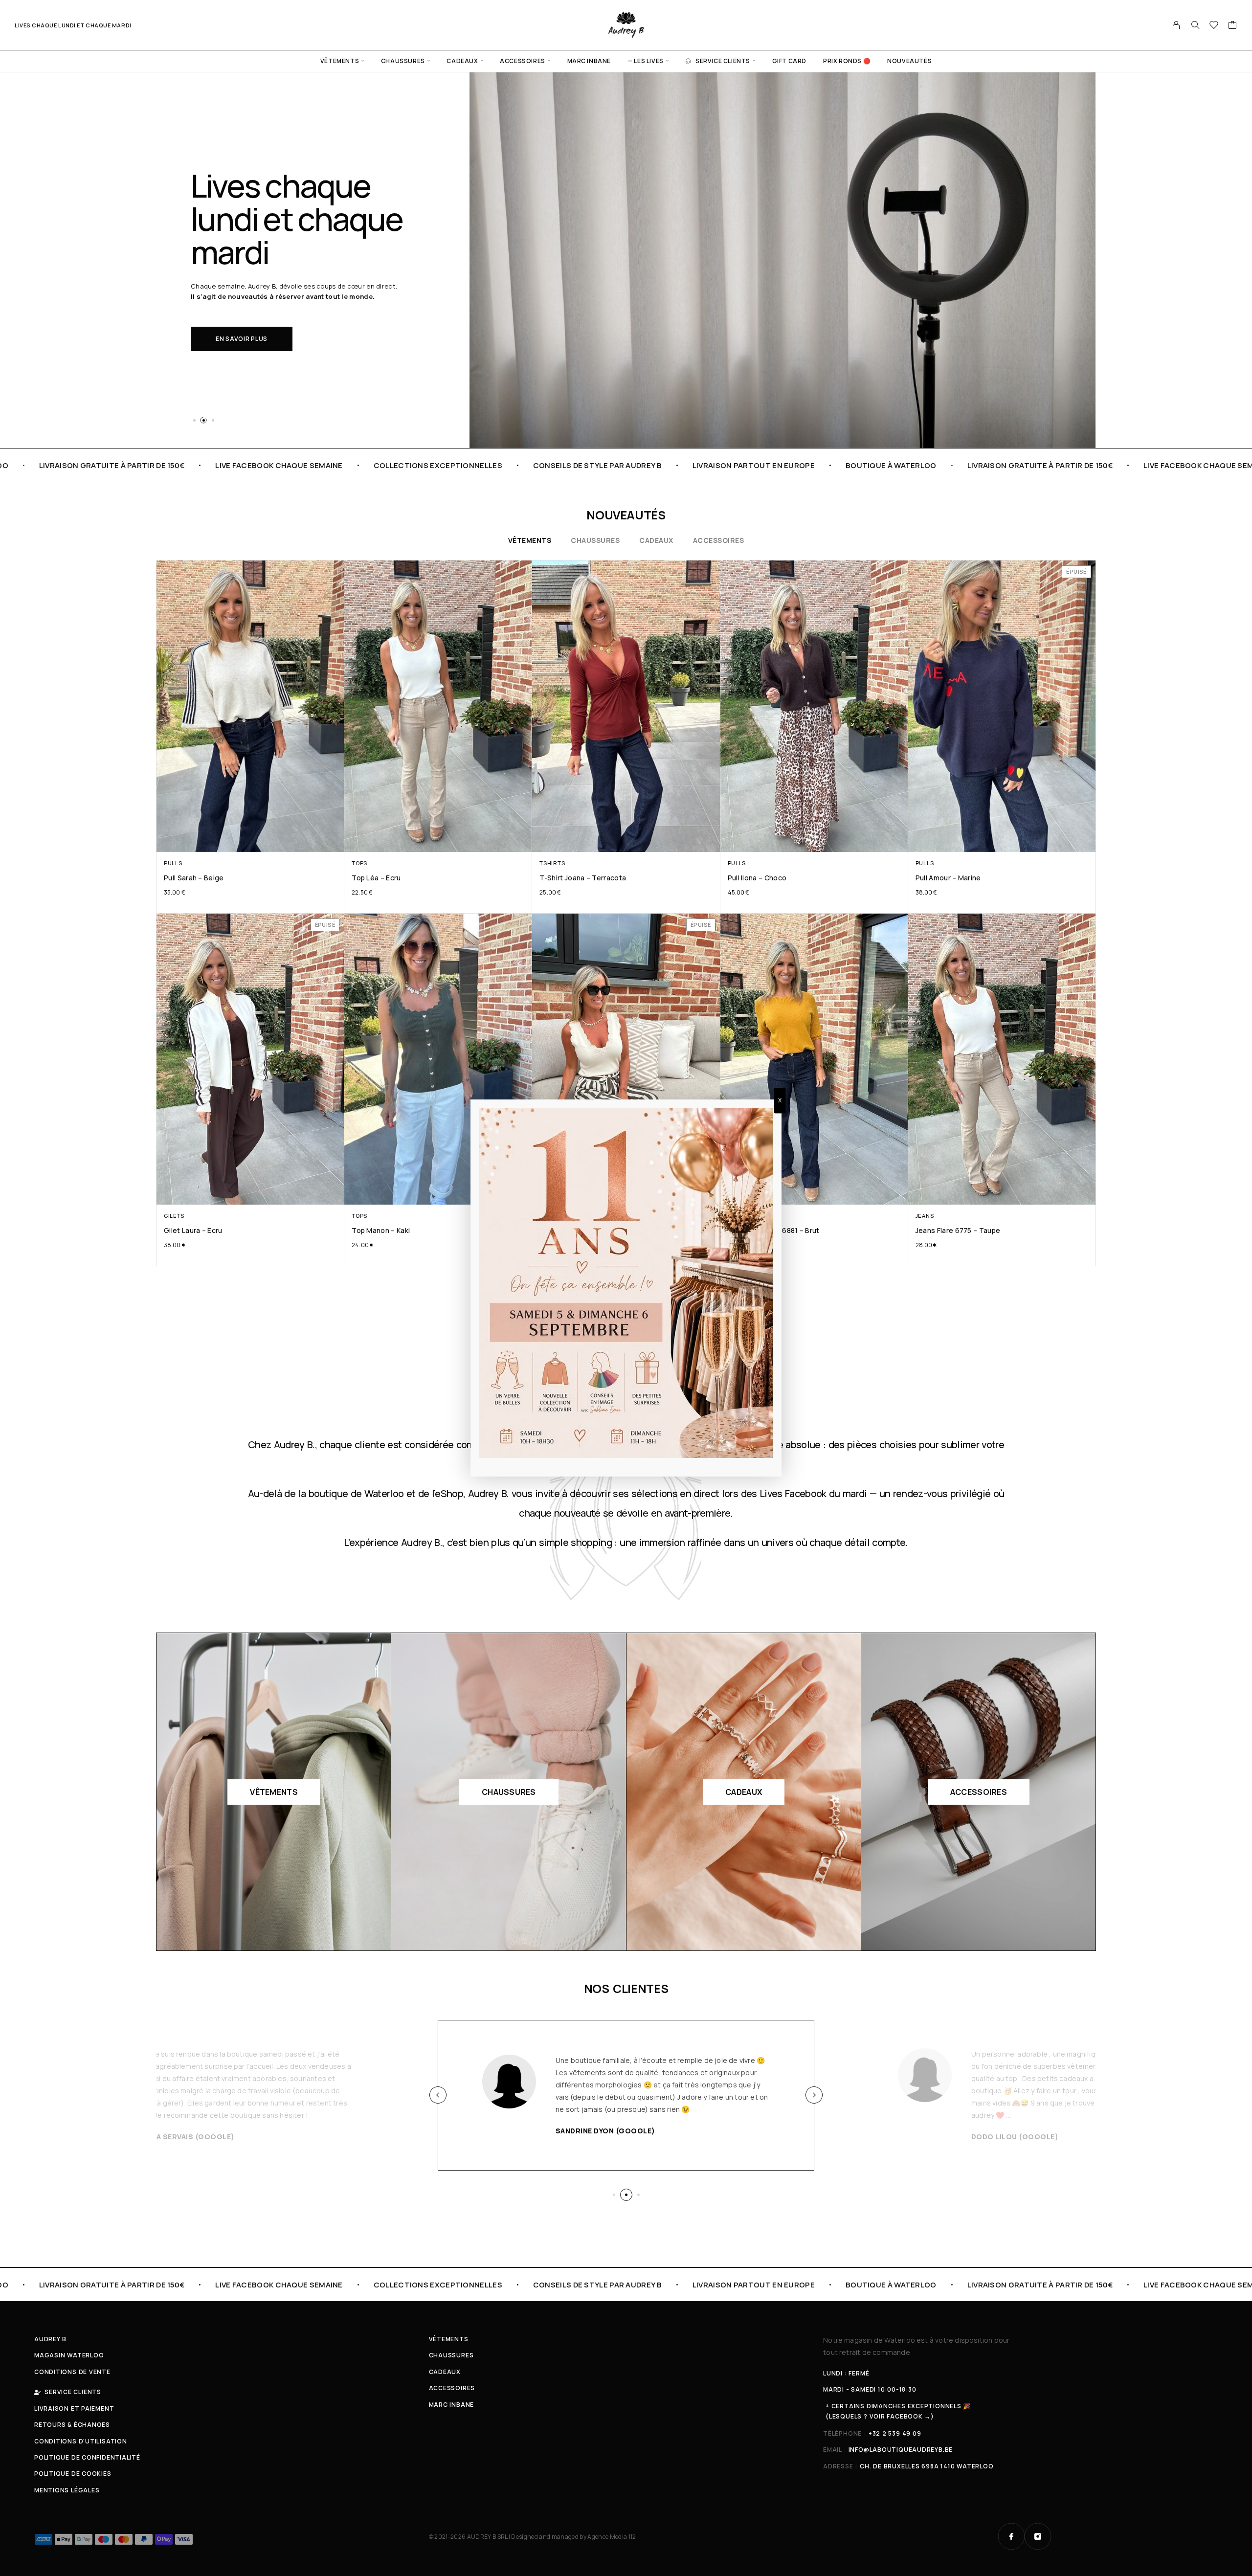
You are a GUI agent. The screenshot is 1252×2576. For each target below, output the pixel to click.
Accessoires (523, 61)
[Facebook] (1011, 2536)
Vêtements (340, 61)
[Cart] (1233, 26)
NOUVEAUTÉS (909, 61)
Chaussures (403, 61)
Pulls (173, 863)
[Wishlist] (1214, 26)
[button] (194, 420)
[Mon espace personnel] (1176, 25)
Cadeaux (462, 61)
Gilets (174, 1216)
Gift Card (789, 61)
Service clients (723, 61)
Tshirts (552, 863)
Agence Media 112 (612, 2537)
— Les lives (646, 61)
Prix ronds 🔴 (847, 61)
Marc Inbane (589, 61)
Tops (359, 863)
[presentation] (438, 2095)
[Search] (1195, 25)
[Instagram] (1038, 2536)
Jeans (925, 1216)
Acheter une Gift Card (257, 322)
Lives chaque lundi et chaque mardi (73, 25)
